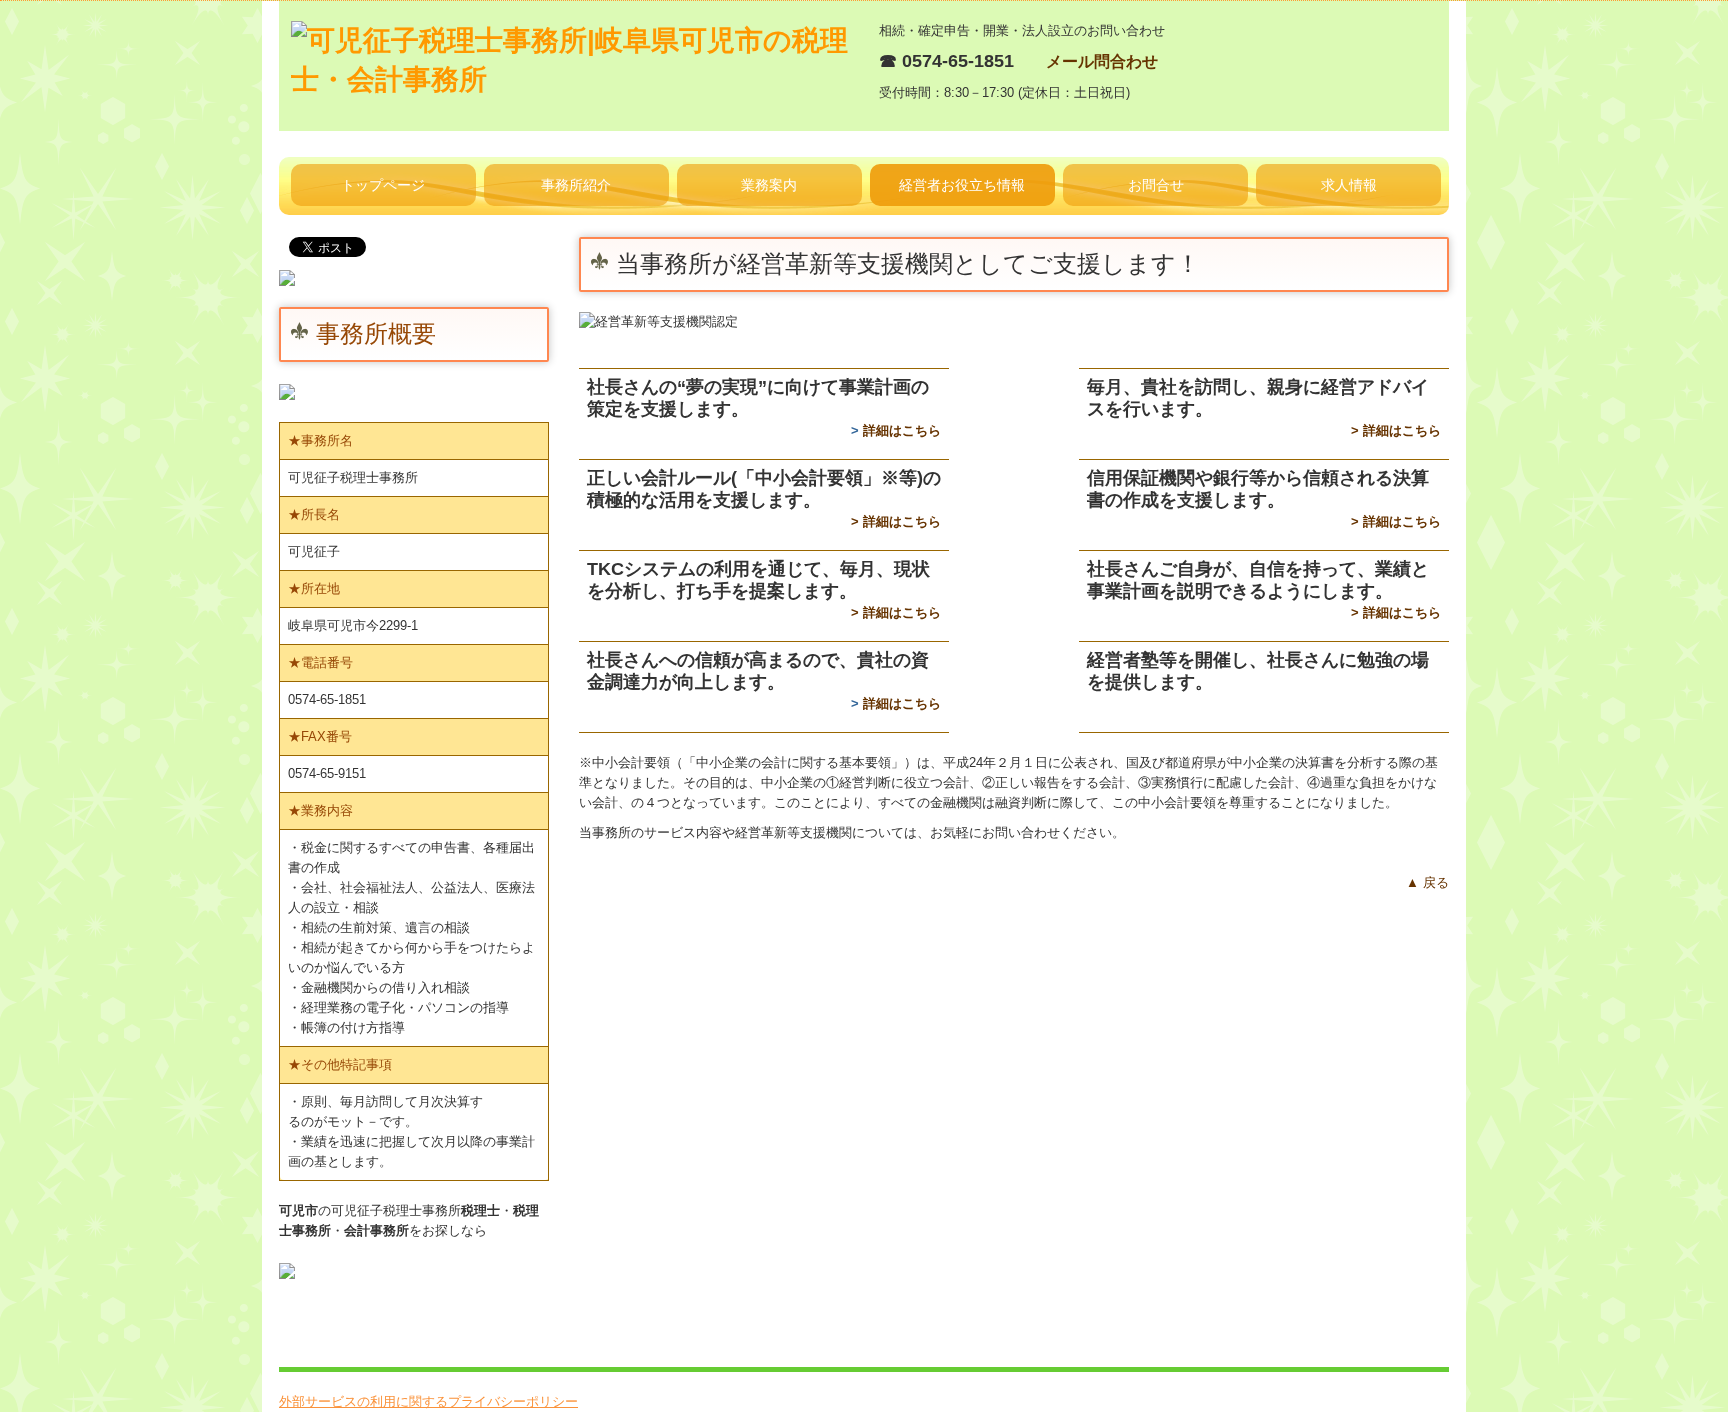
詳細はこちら (902, 430)
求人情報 (1349, 185)
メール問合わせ (1102, 61)
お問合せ (1156, 185)
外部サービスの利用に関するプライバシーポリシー (428, 1401)
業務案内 (769, 185)
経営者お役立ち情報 (962, 185)
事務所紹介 (576, 185)
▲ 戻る (1427, 882)
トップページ (383, 185)
